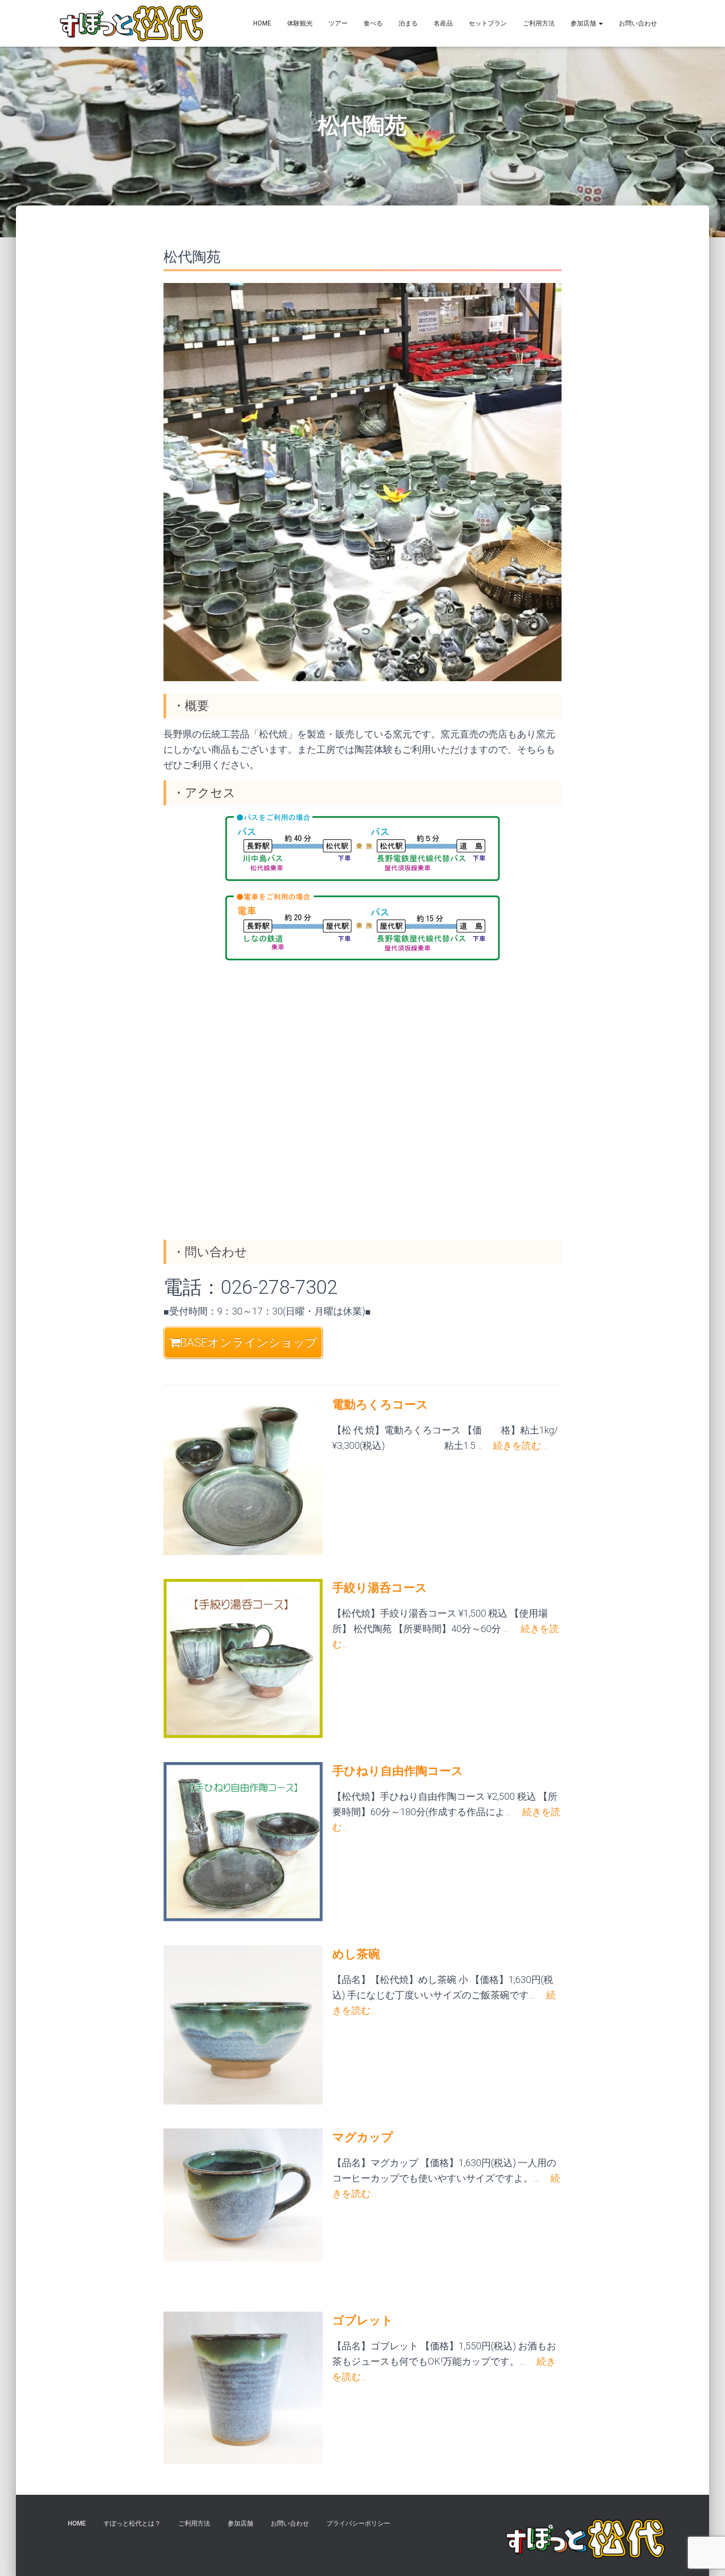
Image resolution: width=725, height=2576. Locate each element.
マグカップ (363, 2137)
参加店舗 (584, 23)
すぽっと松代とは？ (132, 2523)
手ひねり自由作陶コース (398, 1771)
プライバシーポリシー (358, 2523)
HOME (262, 23)
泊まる (408, 23)
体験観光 (300, 23)
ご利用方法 (539, 23)
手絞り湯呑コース (380, 1588)
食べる (373, 23)
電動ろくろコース (380, 1405)
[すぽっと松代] (132, 23)
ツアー (338, 23)
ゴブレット (363, 2320)
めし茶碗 (356, 1954)
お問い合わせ (638, 23)
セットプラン (488, 23)
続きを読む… (514, 1445)
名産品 (443, 23)
